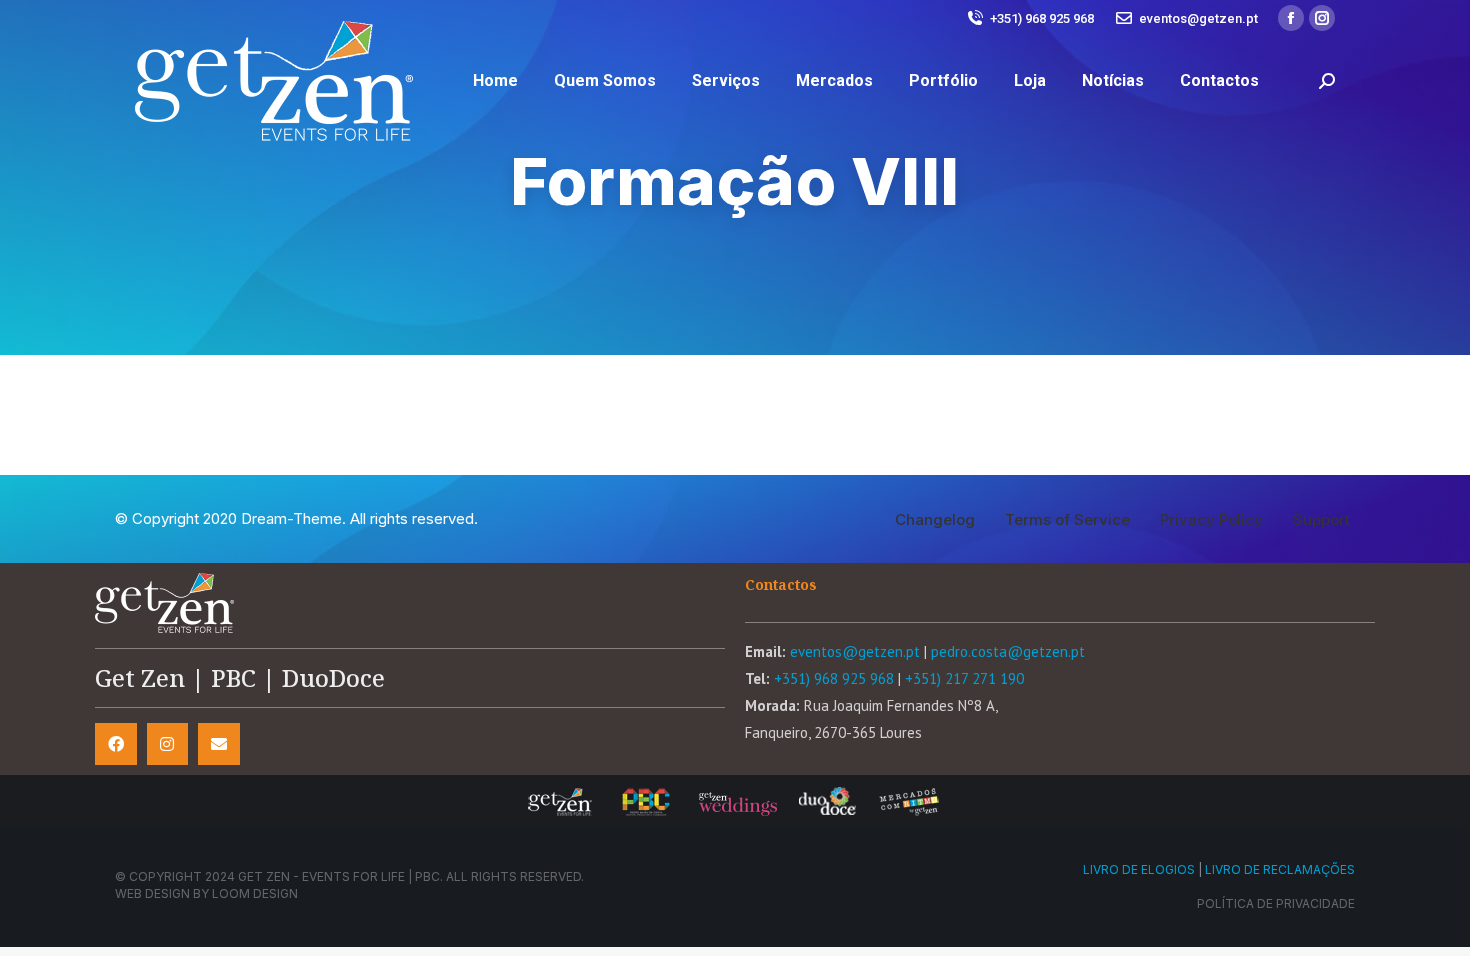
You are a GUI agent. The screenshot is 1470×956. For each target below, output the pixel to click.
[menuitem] (495, 81)
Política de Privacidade (1276, 903)
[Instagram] (168, 744)
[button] (935, 519)
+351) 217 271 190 (964, 678)
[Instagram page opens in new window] (1322, 18)
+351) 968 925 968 (1042, 18)
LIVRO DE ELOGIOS (1139, 869)
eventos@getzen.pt (1198, 18)
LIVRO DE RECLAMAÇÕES (1280, 869)
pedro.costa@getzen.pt (1008, 651)
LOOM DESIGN (255, 893)
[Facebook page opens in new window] (1291, 18)
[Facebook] (116, 744)
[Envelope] (219, 744)
